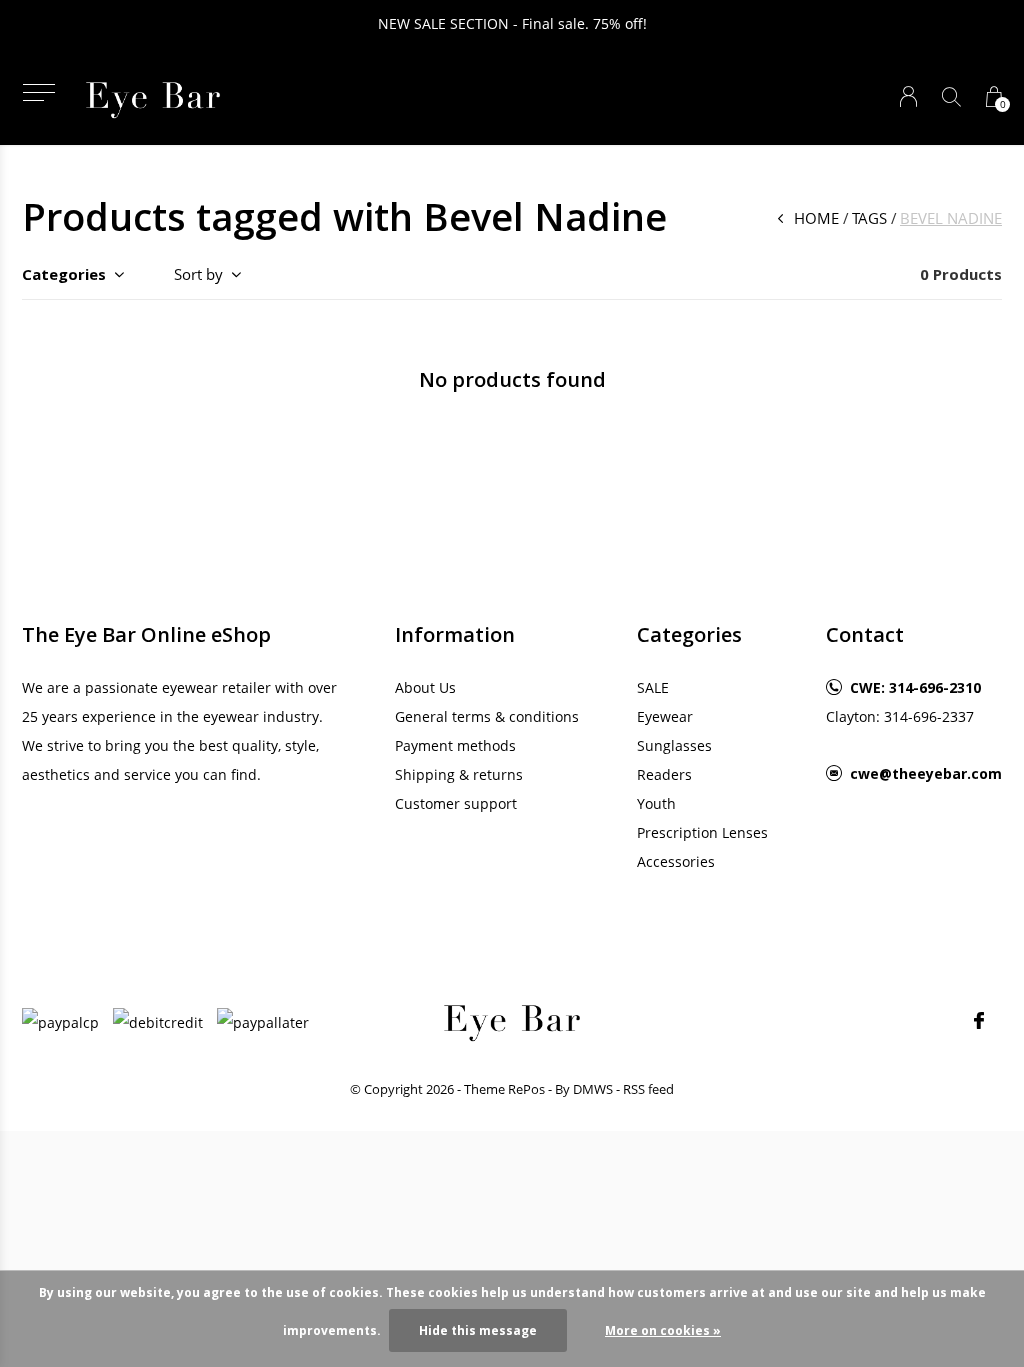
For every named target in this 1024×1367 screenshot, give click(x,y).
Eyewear (665, 716)
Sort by (198, 274)
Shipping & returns (459, 774)
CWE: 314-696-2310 (915, 687)
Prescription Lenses (702, 832)
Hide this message (478, 1330)
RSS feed (648, 1089)
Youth (656, 803)
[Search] (951, 96)
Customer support (456, 803)
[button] (38, 92)
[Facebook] (979, 1021)
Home (816, 218)
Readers (664, 774)
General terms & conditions (487, 716)
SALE (653, 687)
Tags (869, 218)
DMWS (593, 1089)
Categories (64, 274)
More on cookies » (663, 1330)
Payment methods (455, 745)
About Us (425, 687)
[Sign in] (908, 96)
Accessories (676, 861)
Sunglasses (674, 745)
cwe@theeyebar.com (926, 773)
